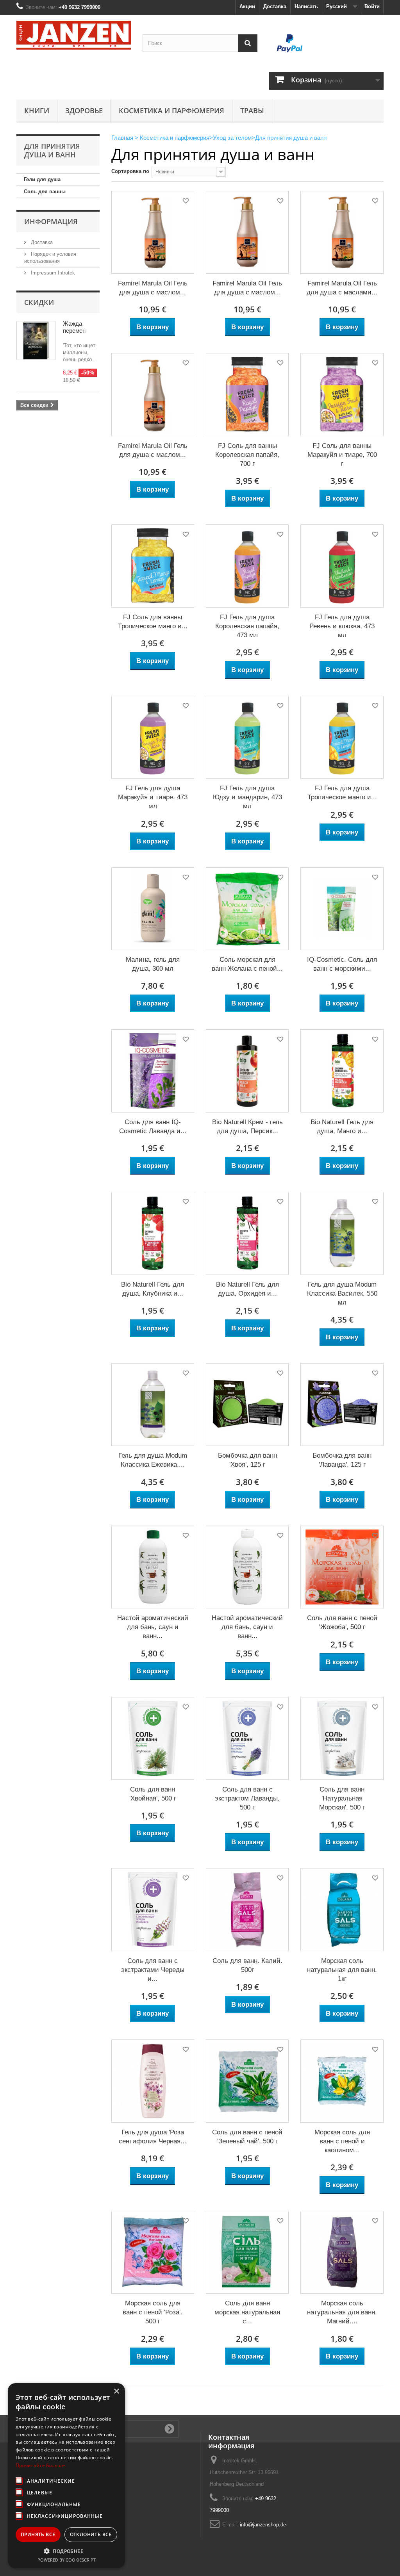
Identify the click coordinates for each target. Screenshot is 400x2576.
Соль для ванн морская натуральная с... (247, 2312)
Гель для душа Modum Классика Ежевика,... (153, 1460)
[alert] (66, 2476)
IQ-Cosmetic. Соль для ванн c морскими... (342, 964)
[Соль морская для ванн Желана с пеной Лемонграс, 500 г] (247, 909)
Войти (372, 6)
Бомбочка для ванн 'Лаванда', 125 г (342, 1460)
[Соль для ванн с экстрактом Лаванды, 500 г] (247, 1738)
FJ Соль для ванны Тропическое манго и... (153, 622)
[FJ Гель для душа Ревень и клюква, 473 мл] (342, 566)
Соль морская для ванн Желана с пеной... (247, 964)
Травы (252, 111)
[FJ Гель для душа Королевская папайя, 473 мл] (247, 566)
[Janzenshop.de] (74, 35)
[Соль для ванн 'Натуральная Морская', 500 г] (342, 1738)
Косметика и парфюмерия (171, 111)
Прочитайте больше (40, 2465)
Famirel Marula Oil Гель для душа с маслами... (342, 288)
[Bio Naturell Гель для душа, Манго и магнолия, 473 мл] (342, 1071)
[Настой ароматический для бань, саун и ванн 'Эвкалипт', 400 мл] (247, 1567)
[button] (66, 2551)
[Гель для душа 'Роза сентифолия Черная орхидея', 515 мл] (153, 2081)
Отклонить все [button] (91, 2534)
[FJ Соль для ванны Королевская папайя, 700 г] (247, 394)
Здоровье (84, 111)
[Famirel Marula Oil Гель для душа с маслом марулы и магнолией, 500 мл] (247, 232)
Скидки (39, 302)
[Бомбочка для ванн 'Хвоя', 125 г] (247, 1405)
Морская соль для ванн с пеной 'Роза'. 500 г (153, 2312)
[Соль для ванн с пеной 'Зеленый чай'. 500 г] (247, 2081)
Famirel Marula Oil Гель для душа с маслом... (153, 288)
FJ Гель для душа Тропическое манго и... (342, 793)
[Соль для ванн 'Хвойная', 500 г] (153, 1738)
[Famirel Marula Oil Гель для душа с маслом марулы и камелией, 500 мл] (153, 394)
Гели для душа (42, 179)
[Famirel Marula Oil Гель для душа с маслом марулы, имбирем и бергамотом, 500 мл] (153, 232)
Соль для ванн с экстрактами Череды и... (153, 1970)
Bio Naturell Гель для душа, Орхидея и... (247, 1289)
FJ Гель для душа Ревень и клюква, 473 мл (342, 626)
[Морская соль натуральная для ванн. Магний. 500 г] (342, 2252)
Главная (122, 138)
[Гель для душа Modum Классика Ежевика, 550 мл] (153, 1405)
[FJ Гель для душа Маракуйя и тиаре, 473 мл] (153, 737)
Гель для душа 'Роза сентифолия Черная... (153, 2137)
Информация (51, 221)
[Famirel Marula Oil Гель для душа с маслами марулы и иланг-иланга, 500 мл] (342, 232)
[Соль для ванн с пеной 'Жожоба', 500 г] (342, 1567)
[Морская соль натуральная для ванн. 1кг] (342, 1909)
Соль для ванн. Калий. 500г (247, 1965)
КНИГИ (37, 111)
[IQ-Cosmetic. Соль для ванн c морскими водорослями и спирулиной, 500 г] (342, 909)
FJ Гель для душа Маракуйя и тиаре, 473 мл (153, 797)
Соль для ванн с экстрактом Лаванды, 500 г (247, 1798)
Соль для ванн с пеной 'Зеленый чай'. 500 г (247, 2137)
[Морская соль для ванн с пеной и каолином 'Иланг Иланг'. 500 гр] (342, 2081)
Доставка (275, 6)
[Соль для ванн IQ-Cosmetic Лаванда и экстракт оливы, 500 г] (153, 1071)
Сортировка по (130, 171)
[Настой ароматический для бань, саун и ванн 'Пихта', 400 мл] (153, 1567)
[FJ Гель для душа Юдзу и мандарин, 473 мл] (247, 737)
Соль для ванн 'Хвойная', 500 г (153, 1794)
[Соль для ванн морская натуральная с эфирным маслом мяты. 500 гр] (247, 2252)
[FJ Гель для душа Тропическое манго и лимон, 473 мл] (342, 737)
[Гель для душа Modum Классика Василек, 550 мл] (342, 1233)
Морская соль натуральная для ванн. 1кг (342, 1970)
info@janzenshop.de (263, 2525)
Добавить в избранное (185, 202)
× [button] (116, 2391)
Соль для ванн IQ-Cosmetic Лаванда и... (153, 1127)
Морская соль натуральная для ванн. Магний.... (342, 2312)
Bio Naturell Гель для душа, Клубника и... (153, 1289)
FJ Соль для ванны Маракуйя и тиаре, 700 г (342, 455)
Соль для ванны (45, 192)
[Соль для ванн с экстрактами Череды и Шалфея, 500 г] (153, 1909)
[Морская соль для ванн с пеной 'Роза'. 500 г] (153, 2252)
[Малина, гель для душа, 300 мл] (153, 909)
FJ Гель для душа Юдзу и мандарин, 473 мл (247, 797)
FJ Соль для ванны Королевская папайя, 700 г (247, 455)
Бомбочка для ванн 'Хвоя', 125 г (247, 1460)
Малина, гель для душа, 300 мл (153, 964)
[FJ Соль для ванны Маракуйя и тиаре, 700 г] (342, 394)
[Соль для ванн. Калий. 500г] (247, 1909)
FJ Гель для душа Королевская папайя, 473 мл (247, 626)
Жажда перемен (74, 327)
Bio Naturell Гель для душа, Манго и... (342, 1127)
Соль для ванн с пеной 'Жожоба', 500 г (342, 1622)
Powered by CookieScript (67, 2560)
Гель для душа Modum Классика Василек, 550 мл (342, 1293)
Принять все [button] (38, 2534)
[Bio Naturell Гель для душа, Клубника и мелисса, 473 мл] (153, 1233)
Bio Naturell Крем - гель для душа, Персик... (247, 1127)
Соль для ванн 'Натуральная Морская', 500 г (342, 1798)
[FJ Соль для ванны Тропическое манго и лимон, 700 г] (153, 566)
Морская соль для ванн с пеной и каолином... (342, 2141)
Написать (306, 6)
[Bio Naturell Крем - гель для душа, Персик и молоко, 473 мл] (247, 1071)
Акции (247, 6)
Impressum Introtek (52, 273)
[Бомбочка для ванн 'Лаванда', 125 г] (342, 1405)
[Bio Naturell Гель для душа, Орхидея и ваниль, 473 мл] (247, 1233)
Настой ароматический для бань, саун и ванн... (153, 1627)
